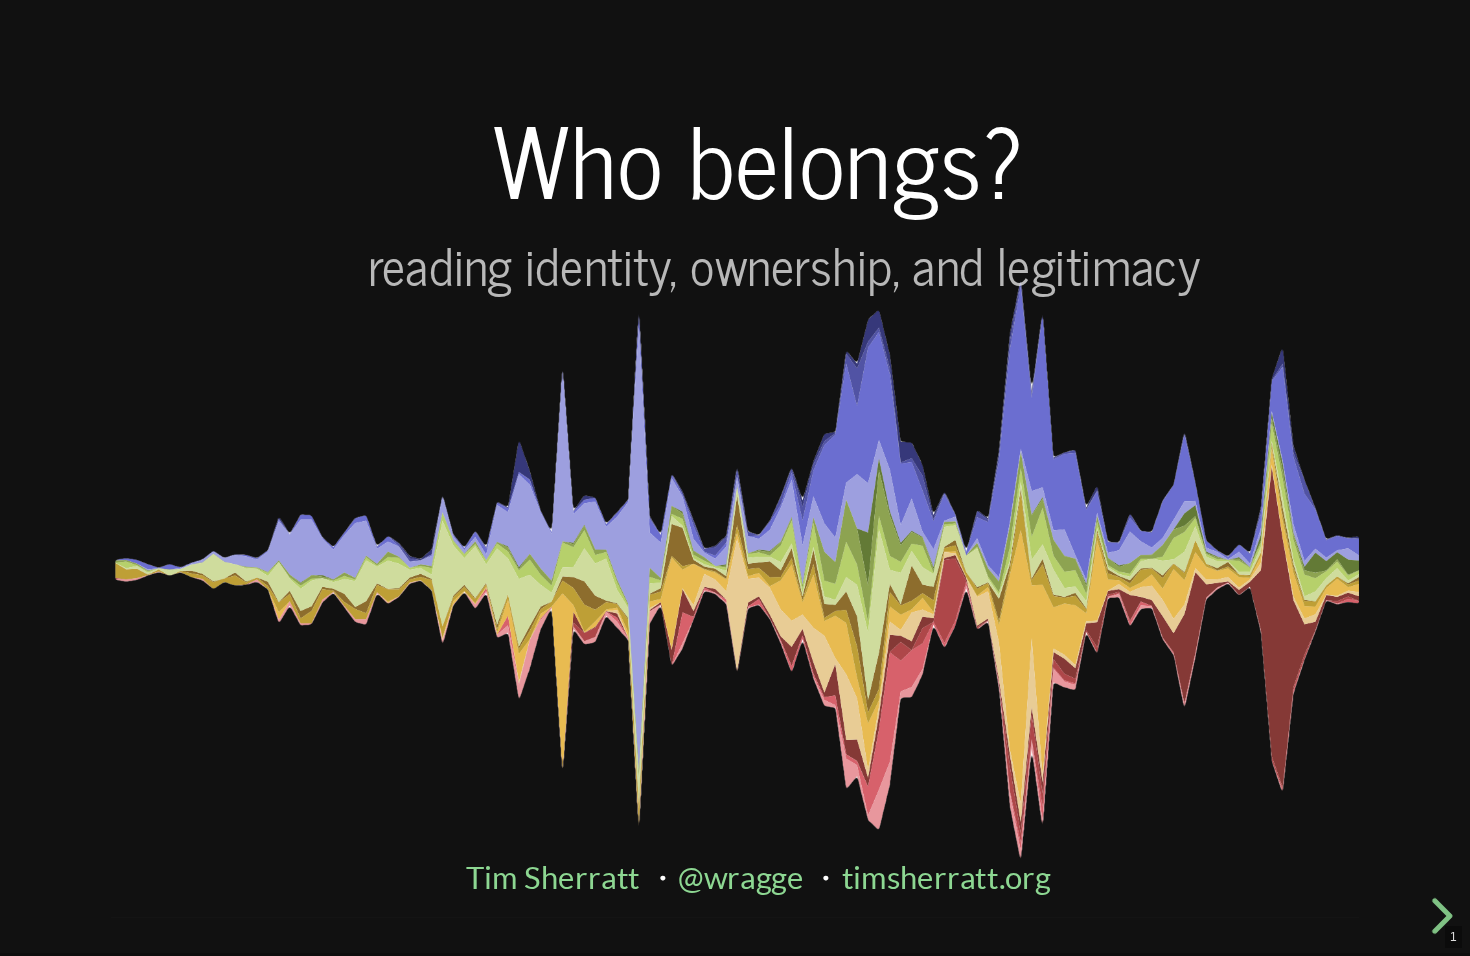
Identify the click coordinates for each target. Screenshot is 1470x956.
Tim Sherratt (553, 877)
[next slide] (1439, 916)
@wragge (741, 877)
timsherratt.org (946, 877)
